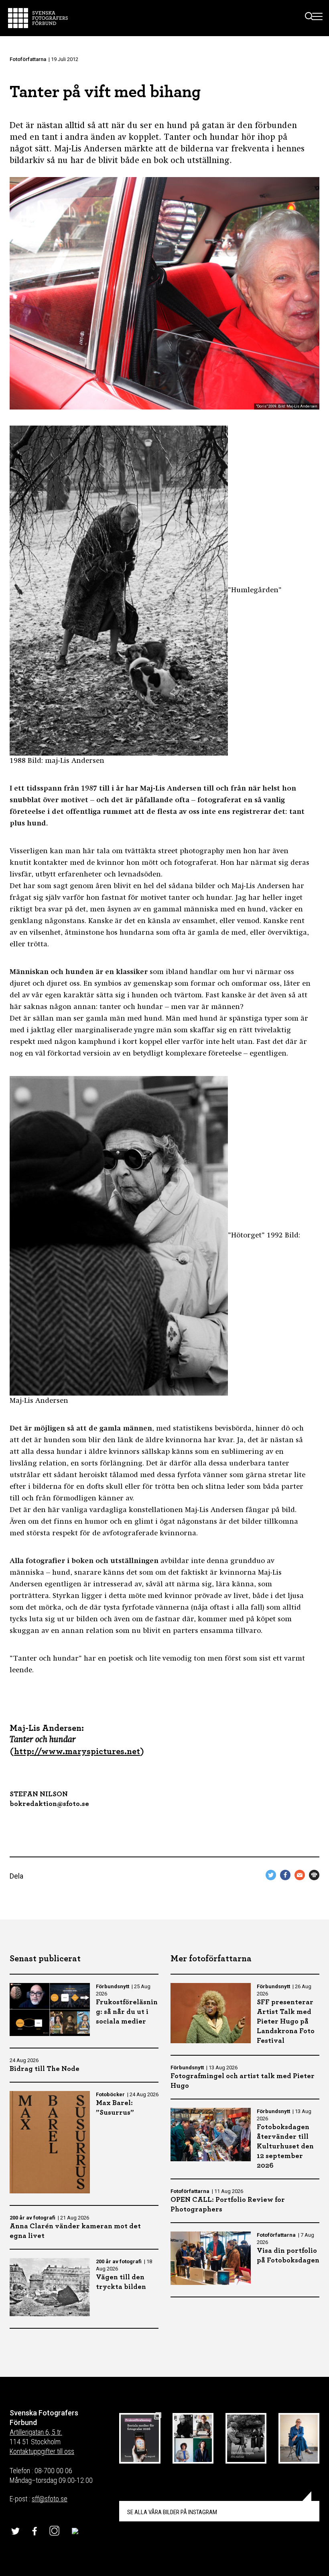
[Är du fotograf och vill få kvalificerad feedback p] (193, 2438)
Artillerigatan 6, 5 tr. (36, 2432)
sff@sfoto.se (50, 2499)
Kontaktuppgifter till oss (42, 2451)
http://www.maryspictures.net (77, 1751)
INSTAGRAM (172, 2512)
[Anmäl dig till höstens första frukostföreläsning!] (140, 2438)
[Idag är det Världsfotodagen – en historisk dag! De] (246, 2438)
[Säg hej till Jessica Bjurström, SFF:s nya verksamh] (299, 2438)
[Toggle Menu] (318, 18)
